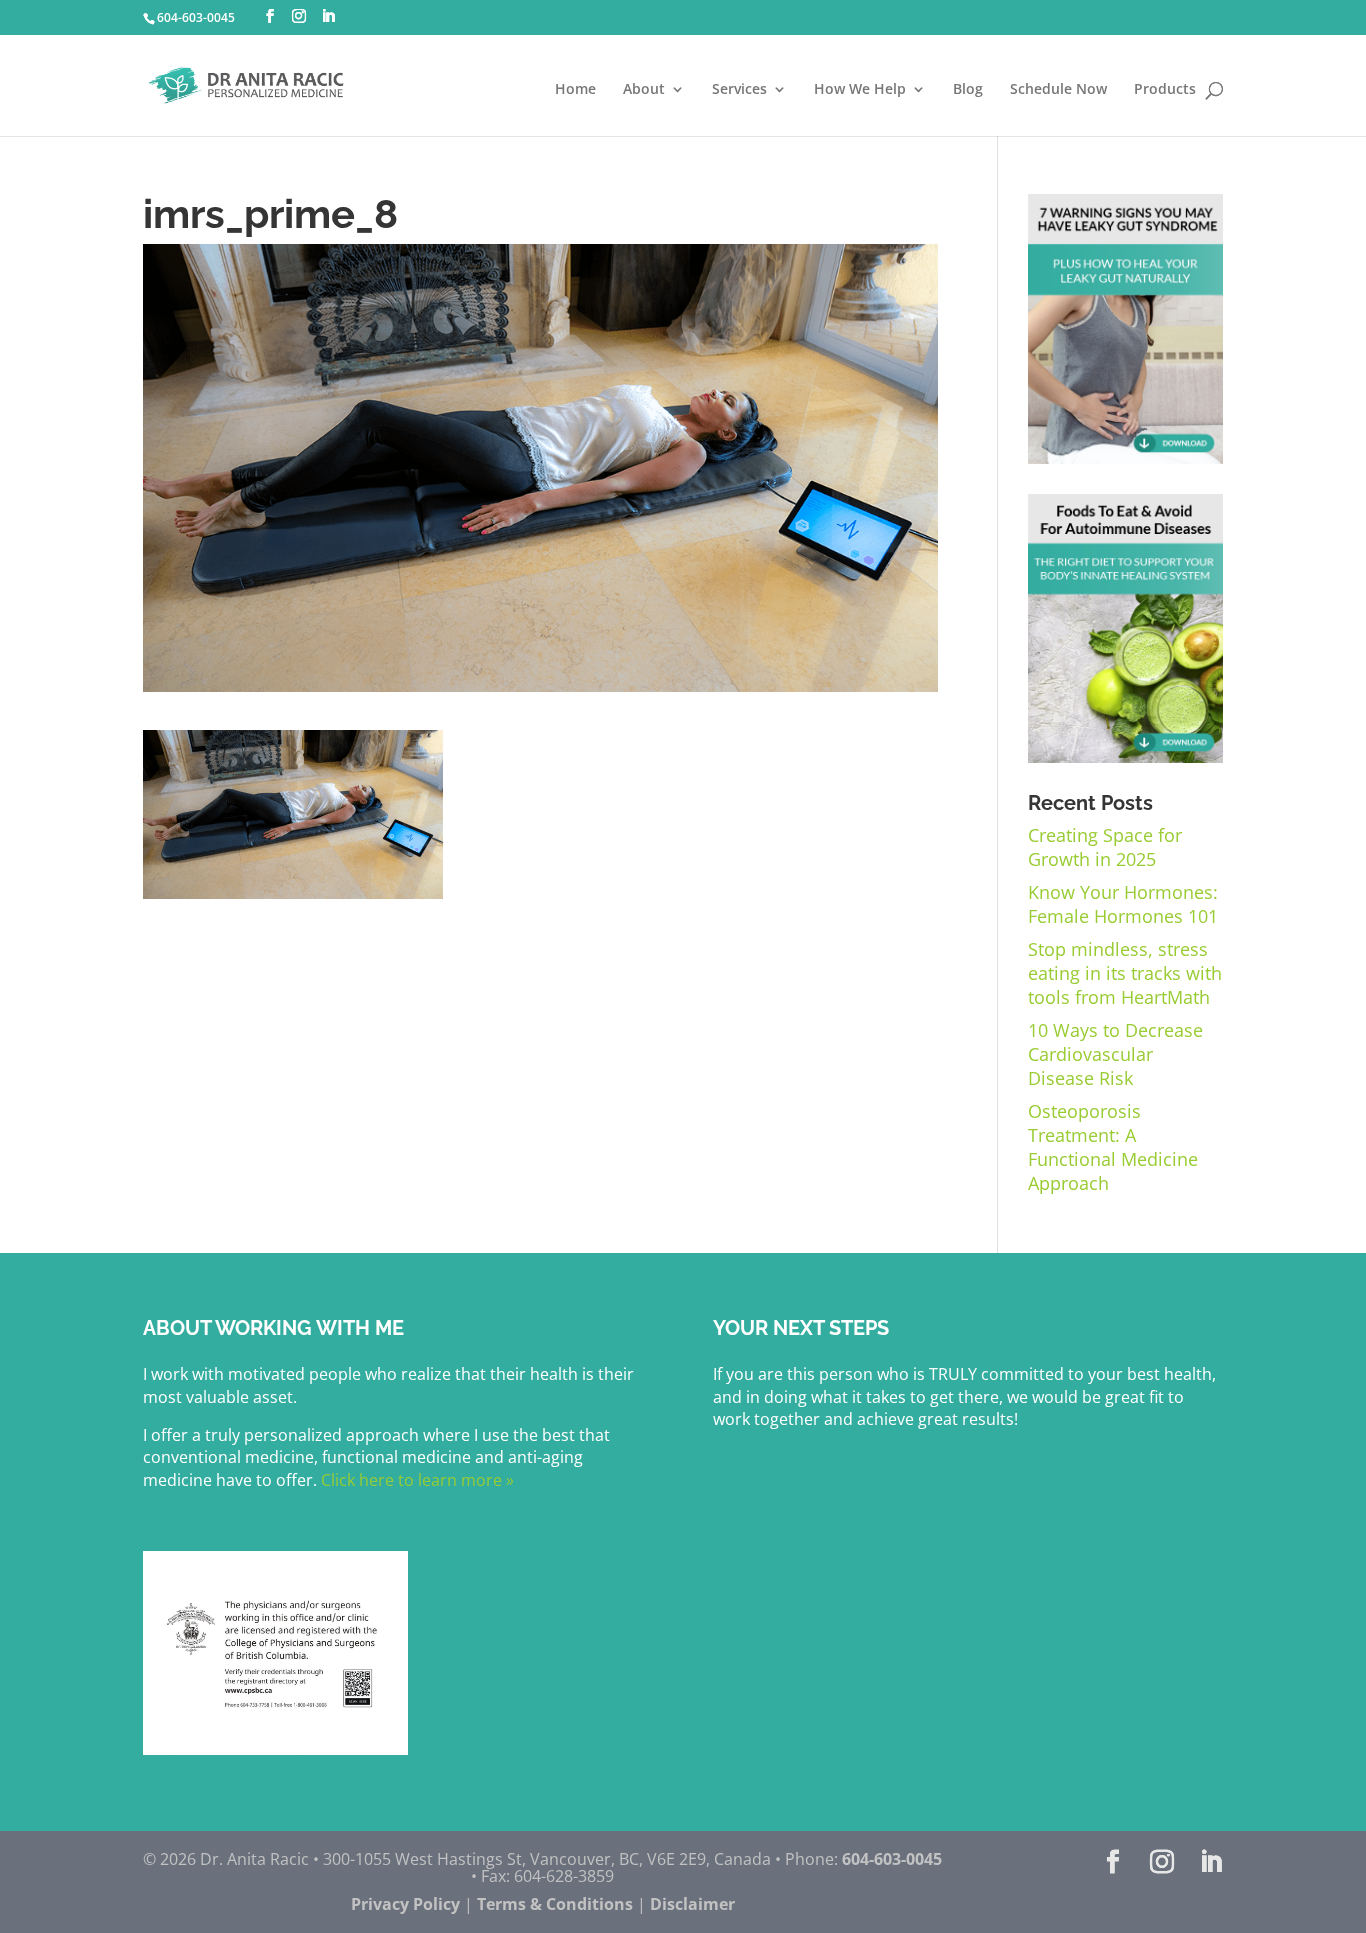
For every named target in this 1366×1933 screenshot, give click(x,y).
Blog (968, 90)
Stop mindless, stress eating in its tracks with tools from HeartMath (1125, 973)
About (644, 90)
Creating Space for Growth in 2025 (1105, 847)
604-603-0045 (196, 17)
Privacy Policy (405, 1904)
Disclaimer (692, 1904)
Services (739, 90)
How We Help (860, 90)
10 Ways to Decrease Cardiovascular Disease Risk (1115, 1054)
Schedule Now (1058, 90)
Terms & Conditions (555, 1904)
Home (575, 90)
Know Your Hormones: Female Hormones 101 (1123, 904)
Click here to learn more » (415, 1480)
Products (1165, 90)
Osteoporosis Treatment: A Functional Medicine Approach (1113, 1147)
